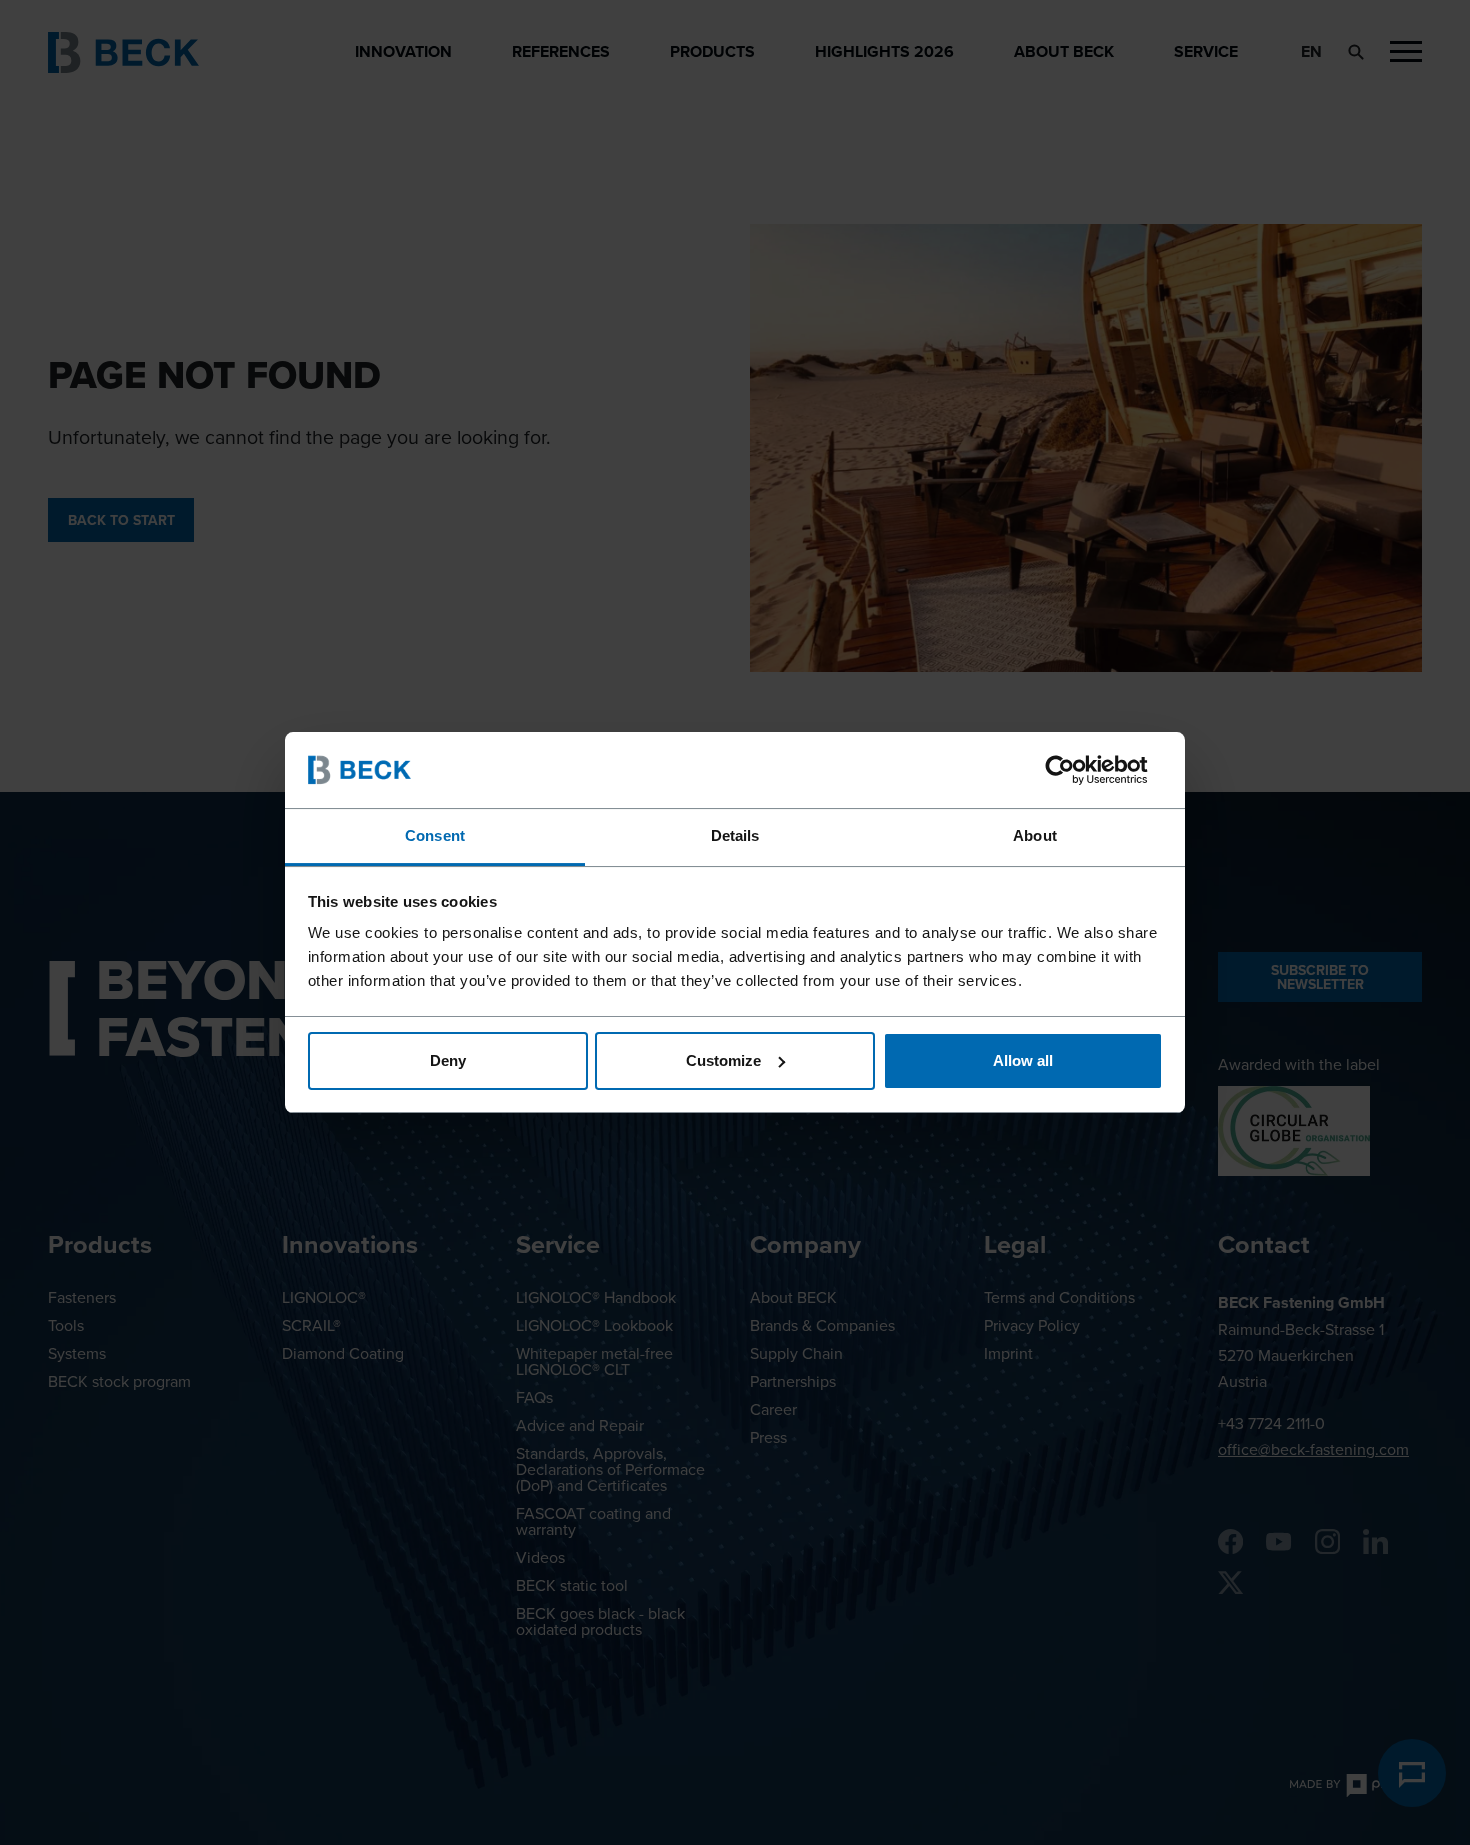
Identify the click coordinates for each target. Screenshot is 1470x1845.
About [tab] (1035, 835)
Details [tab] (735, 835)
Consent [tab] (435, 835)
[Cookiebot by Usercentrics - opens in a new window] (1075, 770)
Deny (448, 1060)
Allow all (1023, 1060)
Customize (723, 1060)
